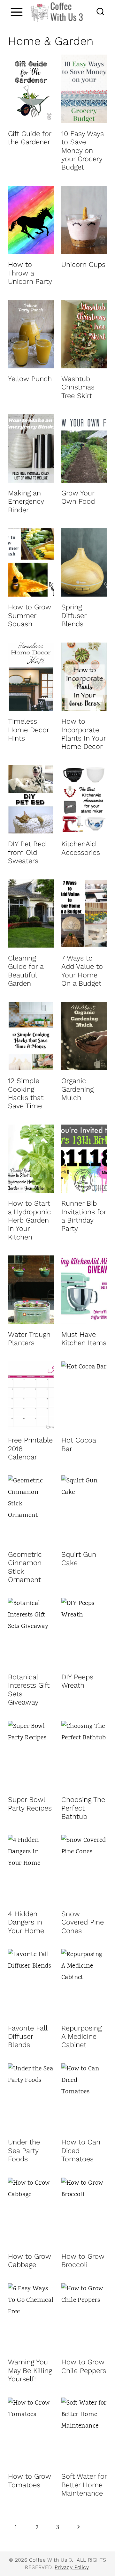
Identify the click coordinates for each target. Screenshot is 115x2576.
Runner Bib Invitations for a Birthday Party (84, 1216)
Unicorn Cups (83, 264)
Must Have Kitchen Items (84, 1339)
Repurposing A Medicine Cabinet (81, 2037)
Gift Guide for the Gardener (30, 138)
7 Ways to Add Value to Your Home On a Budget (82, 971)
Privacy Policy (72, 2567)
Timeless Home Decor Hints (28, 730)
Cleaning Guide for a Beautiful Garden (26, 971)
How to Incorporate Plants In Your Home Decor (84, 734)
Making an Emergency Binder (26, 501)
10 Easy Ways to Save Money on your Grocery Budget (83, 151)
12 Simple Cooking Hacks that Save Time (26, 1093)
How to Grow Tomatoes (30, 2480)
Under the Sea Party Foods (24, 2150)
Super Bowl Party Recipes (30, 1804)
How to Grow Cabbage (30, 2260)
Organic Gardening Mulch (77, 1089)
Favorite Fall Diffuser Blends (28, 2037)
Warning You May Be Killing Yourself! (30, 2370)
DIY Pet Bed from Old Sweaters (27, 852)
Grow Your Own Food (78, 497)
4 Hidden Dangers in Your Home (26, 1922)
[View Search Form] (100, 12)
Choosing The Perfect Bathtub (83, 1808)
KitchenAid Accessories (81, 848)
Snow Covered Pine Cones (83, 1922)
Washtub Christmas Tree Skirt (78, 387)
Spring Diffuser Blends (74, 615)
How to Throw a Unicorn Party (30, 273)
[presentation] (31, 89)
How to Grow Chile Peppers (84, 2366)
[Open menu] (16, 12)
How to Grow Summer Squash (30, 615)
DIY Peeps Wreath (77, 1681)
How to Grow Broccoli (83, 2260)
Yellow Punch (30, 379)
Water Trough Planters (29, 1339)
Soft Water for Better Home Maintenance (84, 2485)
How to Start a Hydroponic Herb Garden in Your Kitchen (29, 1220)
